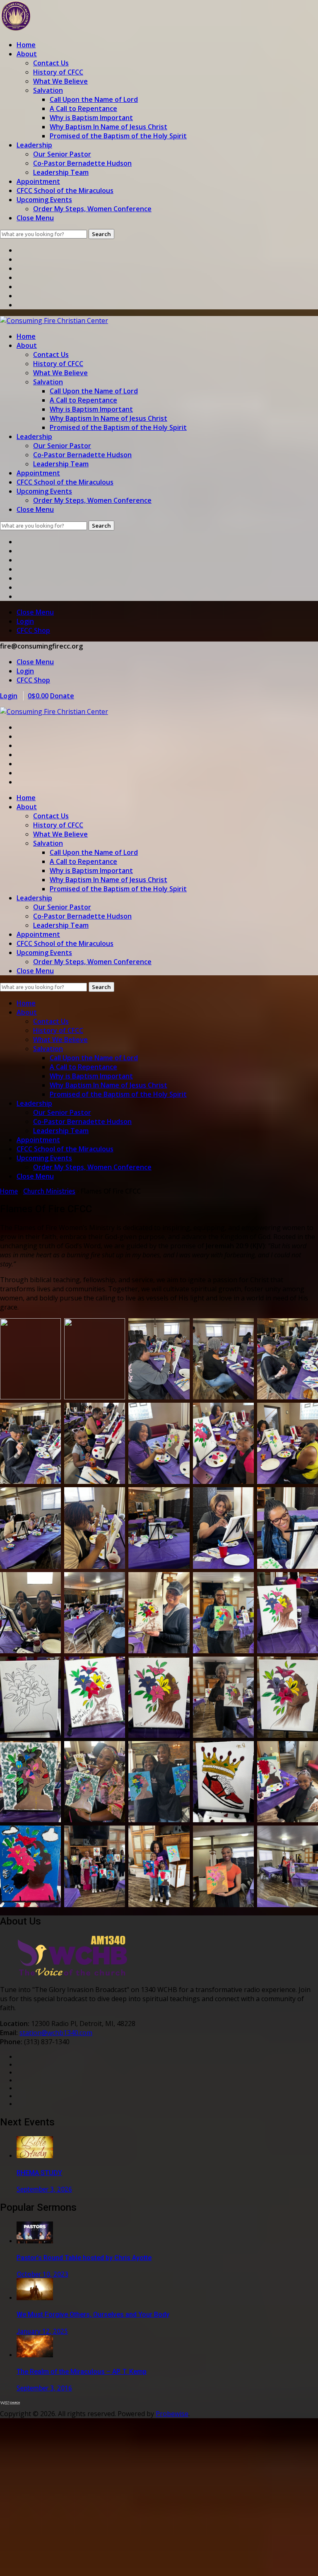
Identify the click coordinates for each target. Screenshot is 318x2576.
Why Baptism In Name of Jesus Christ (108, 127)
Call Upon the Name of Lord (94, 99)
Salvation (48, 90)
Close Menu (35, 218)
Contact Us (51, 63)
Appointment (38, 181)
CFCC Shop (33, 630)
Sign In (77, 2562)
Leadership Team (61, 172)
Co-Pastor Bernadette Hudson (82, 163)
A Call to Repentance (83, 109)
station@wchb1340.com (56, 2033)
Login (25, 621)
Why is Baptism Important (91, 118)
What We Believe (60, 81)
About (27, 54)
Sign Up (53, 2562)
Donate (62, 696)
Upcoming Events (44, 200)
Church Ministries (49, 1191)
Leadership (34, 145)
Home (26, 45)
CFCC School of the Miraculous (65, 191)
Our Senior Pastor (62, 154)
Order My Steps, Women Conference (92, 209)
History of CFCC (58, 72)
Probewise (172, 2414)
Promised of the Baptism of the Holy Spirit (118, 136)
